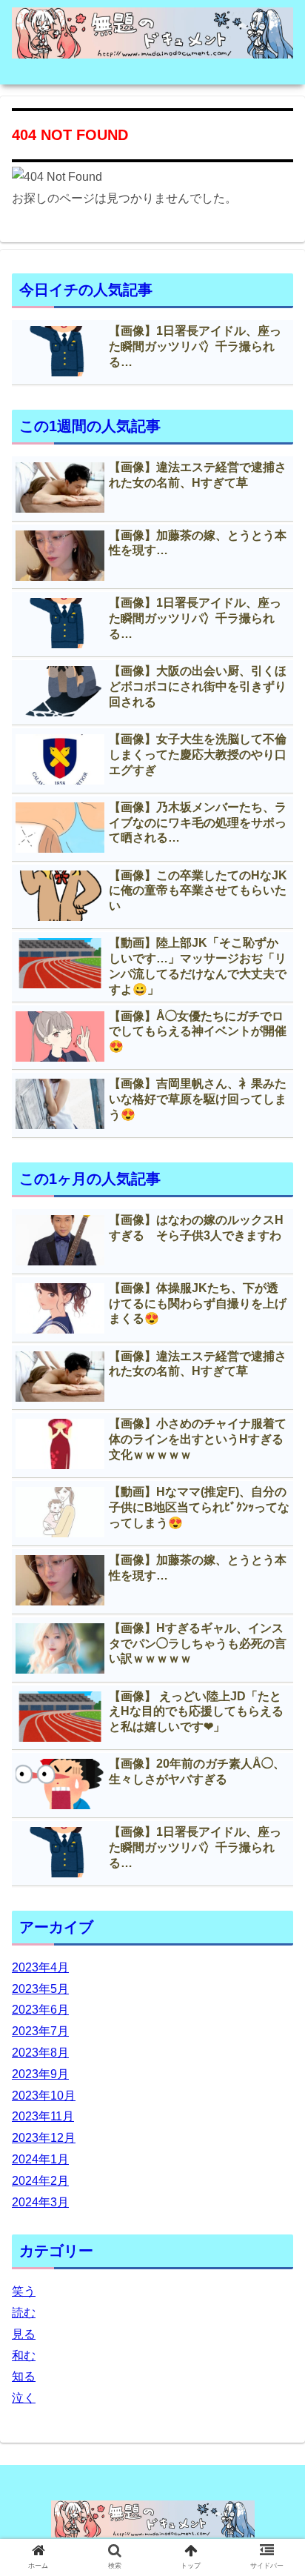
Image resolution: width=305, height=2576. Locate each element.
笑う (24, 2291)
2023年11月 (43, 2116)
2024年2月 (40, 2181)
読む (24, 2313)
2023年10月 (44, 2096)
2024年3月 (40, 2202)
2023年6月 (40, 2010)
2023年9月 (40, 2074)
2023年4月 (40, 1967)
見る (24, 2334)
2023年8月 (40, 2053)
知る (24, 2376)
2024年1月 (40, 2159)
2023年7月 (40, 2031)
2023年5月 (40, 1989)
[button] (274, 1720)
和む (24, 2356)
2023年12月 (44, 2138)
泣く (24, 2398)
